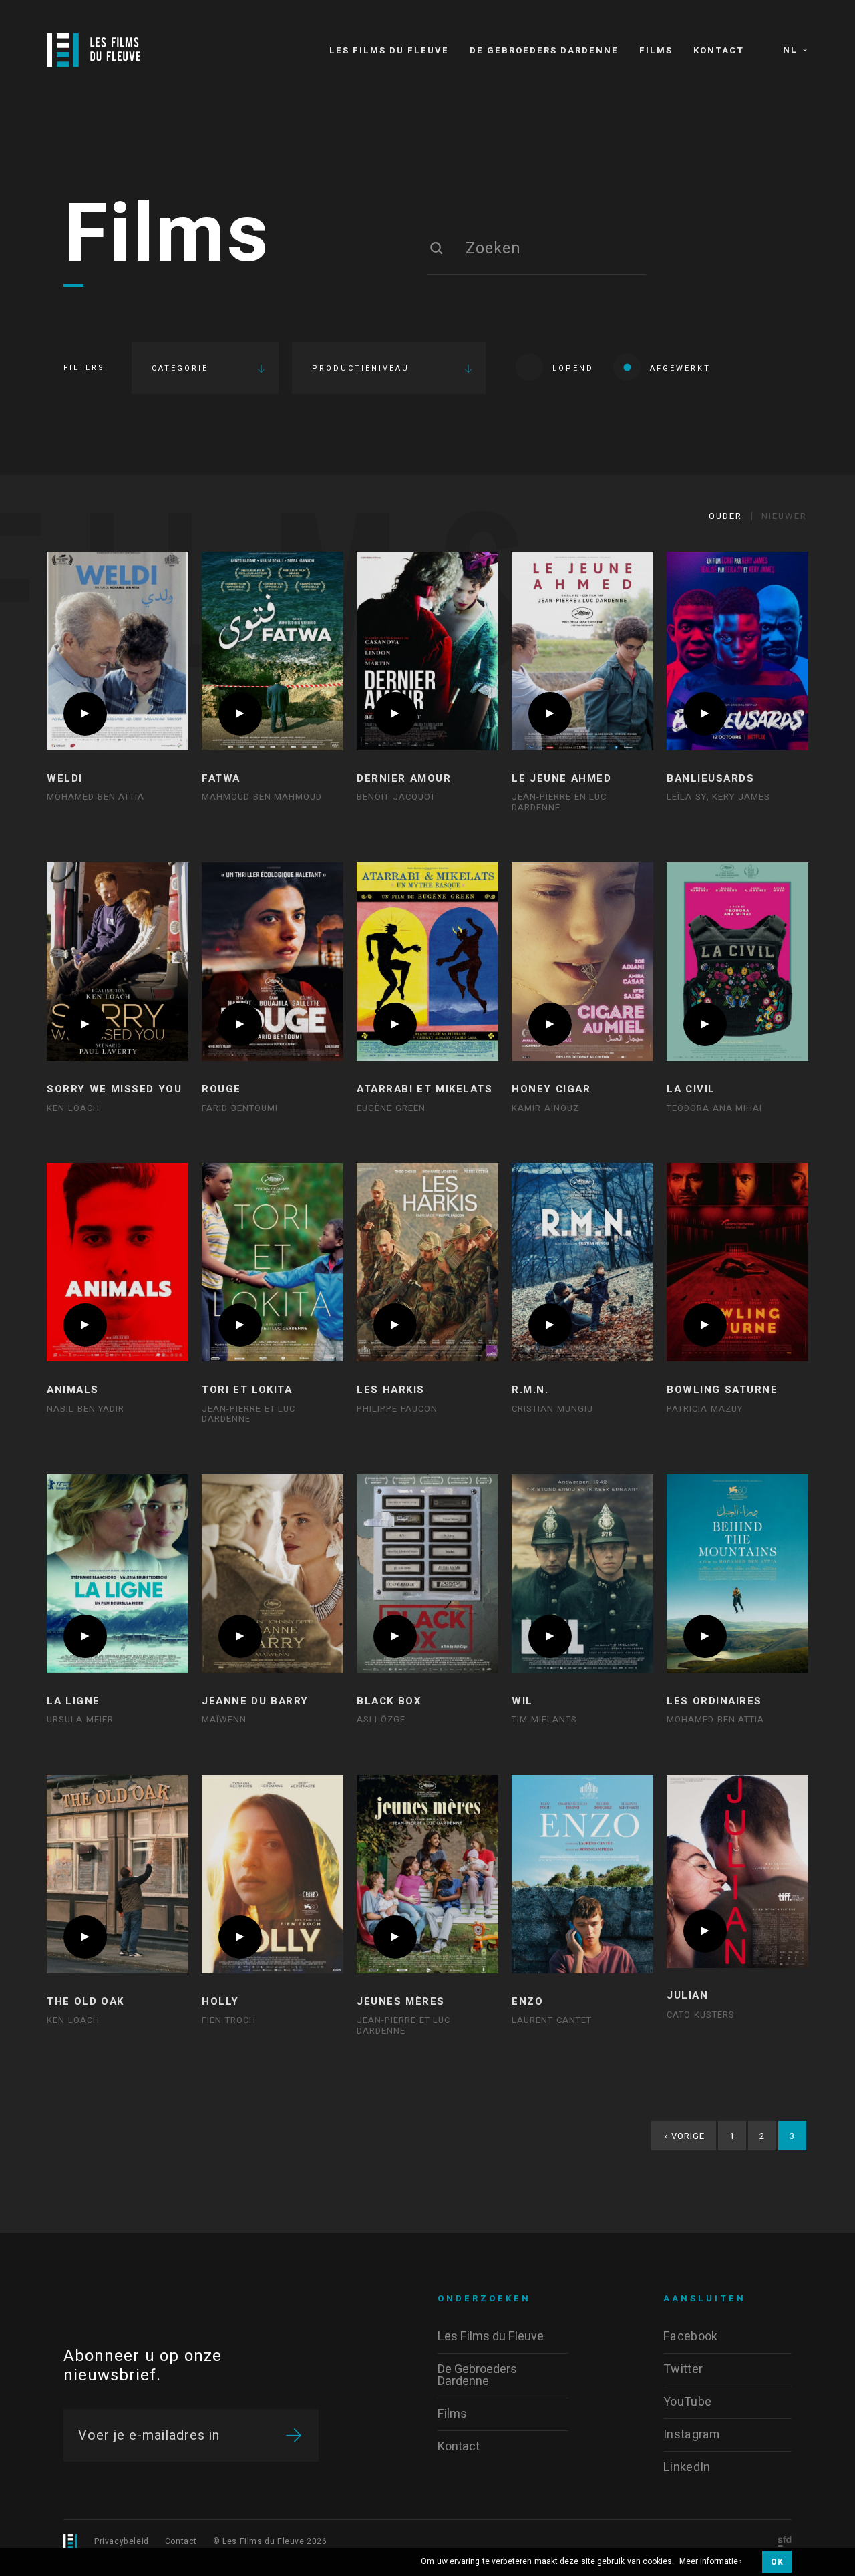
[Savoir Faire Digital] (785, 2542)
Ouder (725, 516)
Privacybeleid (122, 2541)
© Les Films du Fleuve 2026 (270, 2541)
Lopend (573, 368)
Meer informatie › (711, 2562)
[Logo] (94, 50)
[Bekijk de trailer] (85, 714)
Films (167, 236)
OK (777, 2562)
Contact (181, 2541)
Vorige (685, 2136)
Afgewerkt (680, 368)
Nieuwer (784, 516)
